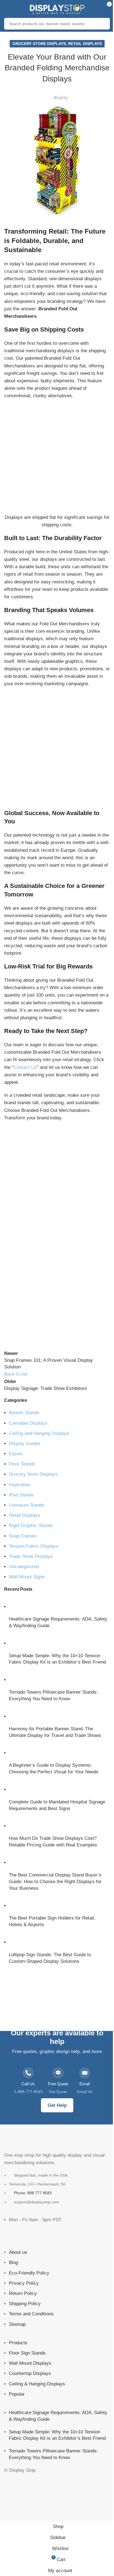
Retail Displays (85, 44)
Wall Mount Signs (27, 1577)
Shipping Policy (25, 2304)
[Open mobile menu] (10, 8)
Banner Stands (24, 1413)
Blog (13, 2263)
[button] (10, 1280)
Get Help (57, 2105)
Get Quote (58, 2092)
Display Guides (25, 1444)
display (61, 98)
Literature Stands (27, 1505)
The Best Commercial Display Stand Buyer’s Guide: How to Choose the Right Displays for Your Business (55, 1882)
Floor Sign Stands (27, 2353)
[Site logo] (57, 8)
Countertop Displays (30, 2374)
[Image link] (32, 2139)
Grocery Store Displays (39, 44)
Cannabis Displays (28, 1423)
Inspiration (20, 1485)
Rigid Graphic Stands (31, 1525)
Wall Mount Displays (30, 2363)
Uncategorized (24, 1567)
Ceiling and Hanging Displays (39, 1433)
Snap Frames (23, 1536)
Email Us (85, 2092)
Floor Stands (22, 1464)
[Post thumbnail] (19, 1607)
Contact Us (25, 1067)
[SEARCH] (104, 24)
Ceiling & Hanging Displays (37, 2384)
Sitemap (17, 2324)
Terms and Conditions (31, 2314)
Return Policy (23, 2293)
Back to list (16, 1374)
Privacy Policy (24, 2283)
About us (18, 2253)
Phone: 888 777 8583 (33, 2193)
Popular (17, 2394)
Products (18, 2343)
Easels (16, 1454)
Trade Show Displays (31, 1556)
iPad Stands (21, 1495)
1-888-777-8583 (28, 2092)
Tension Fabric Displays (34, 1546)
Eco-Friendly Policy (29, 2273)
